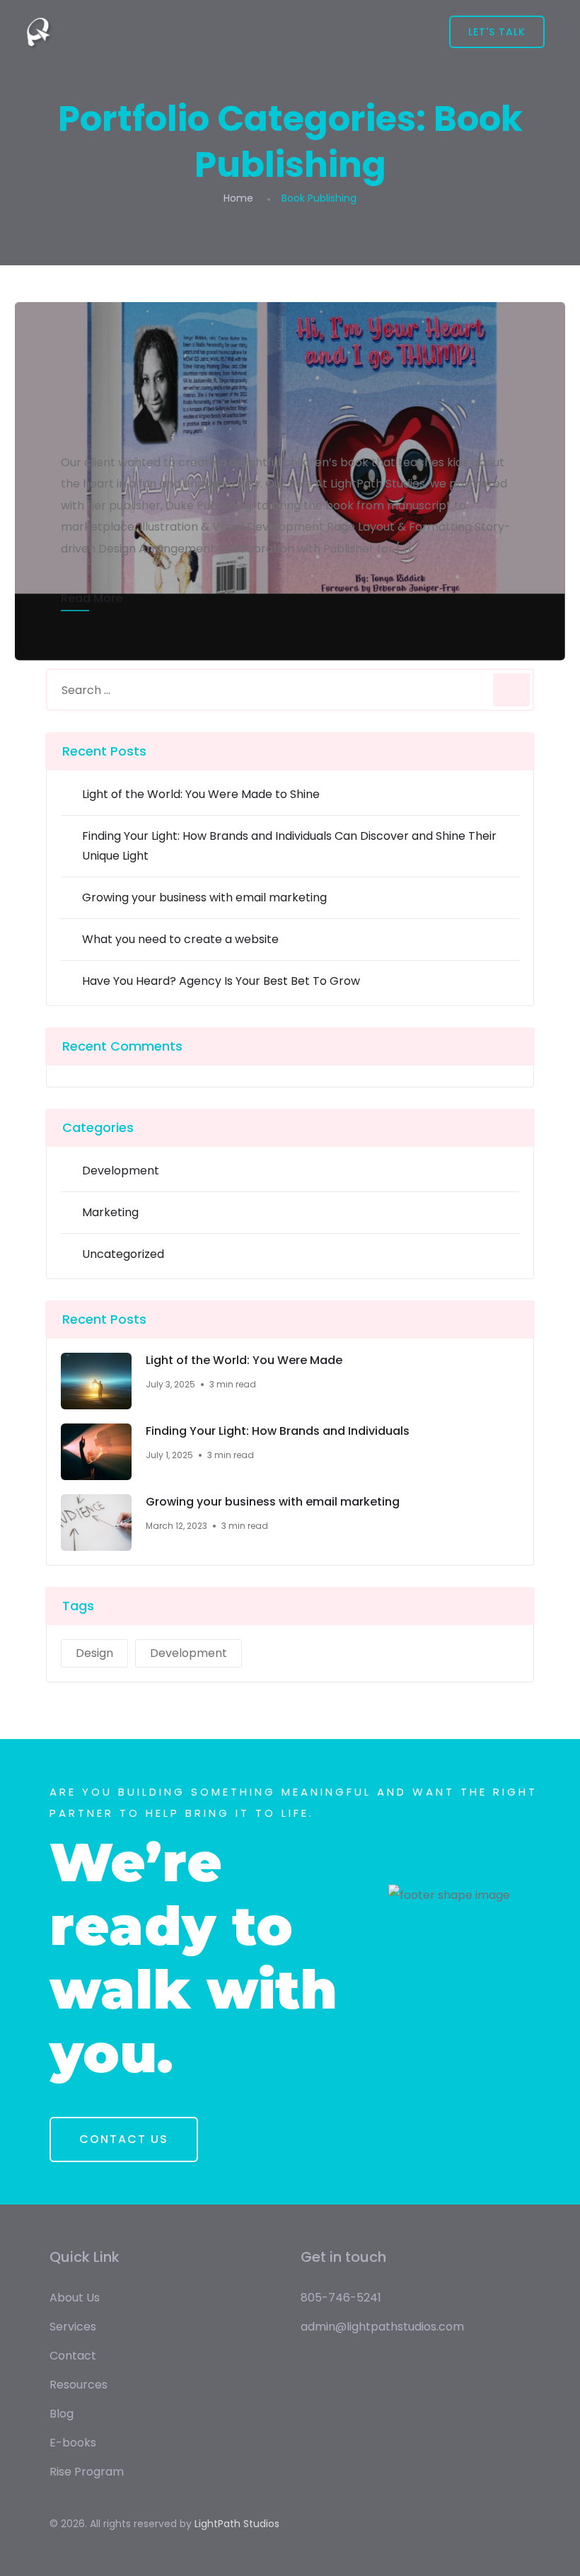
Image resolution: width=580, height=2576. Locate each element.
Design (94, 1653)
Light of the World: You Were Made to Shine (201, 794)
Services (73, 2327)
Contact (73, 2356)
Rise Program (87, 2472)
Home (238, 198)
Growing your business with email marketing (204, 897)
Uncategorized (123, 1254)
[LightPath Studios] (39, 32)
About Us (75, 2298)
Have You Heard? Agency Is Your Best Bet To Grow (221, 981)
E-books (73, 2443)
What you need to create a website (180, 939)
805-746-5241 (341, 2298)
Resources (79, 2385)
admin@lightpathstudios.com (382, 2327)
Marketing (110, 1212)
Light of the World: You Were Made (244, 1361)
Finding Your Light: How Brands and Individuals (278, 1431)
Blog (62, 2414)
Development (121, 1171)
